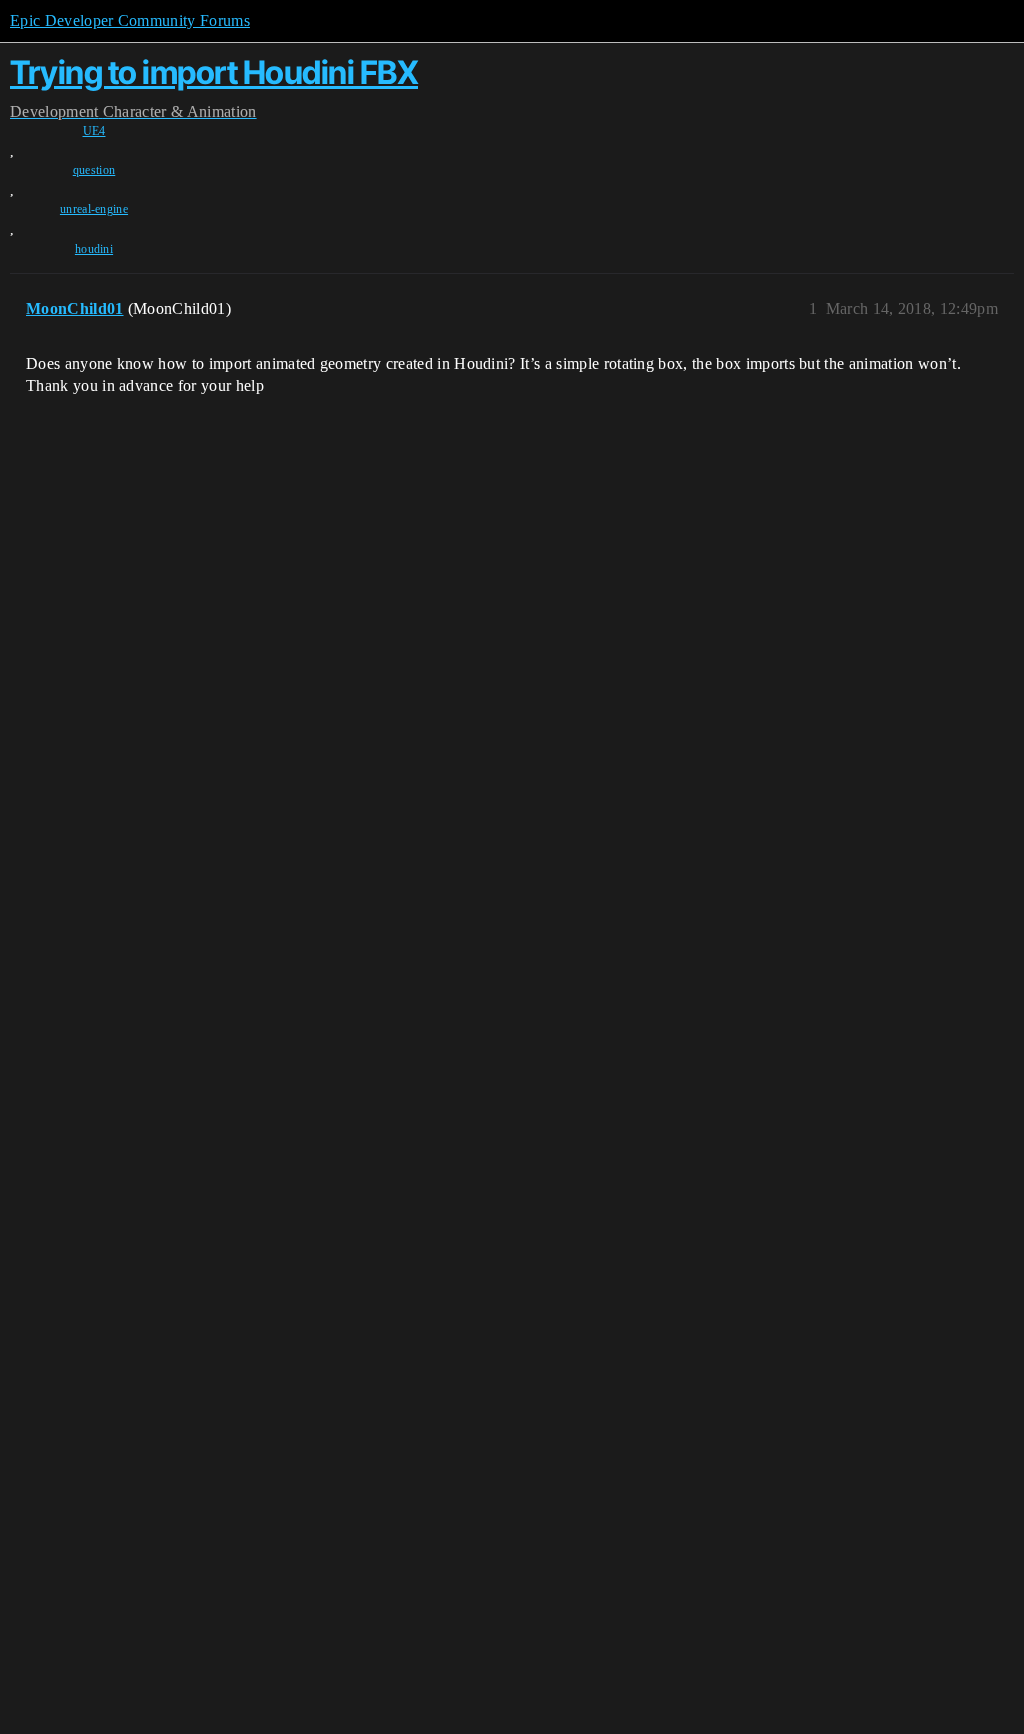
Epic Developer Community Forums (130, 20)
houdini (94, 249)
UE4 (94, 131)
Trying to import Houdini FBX (214, 72)
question (94, 170)
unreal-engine (94, 209)
